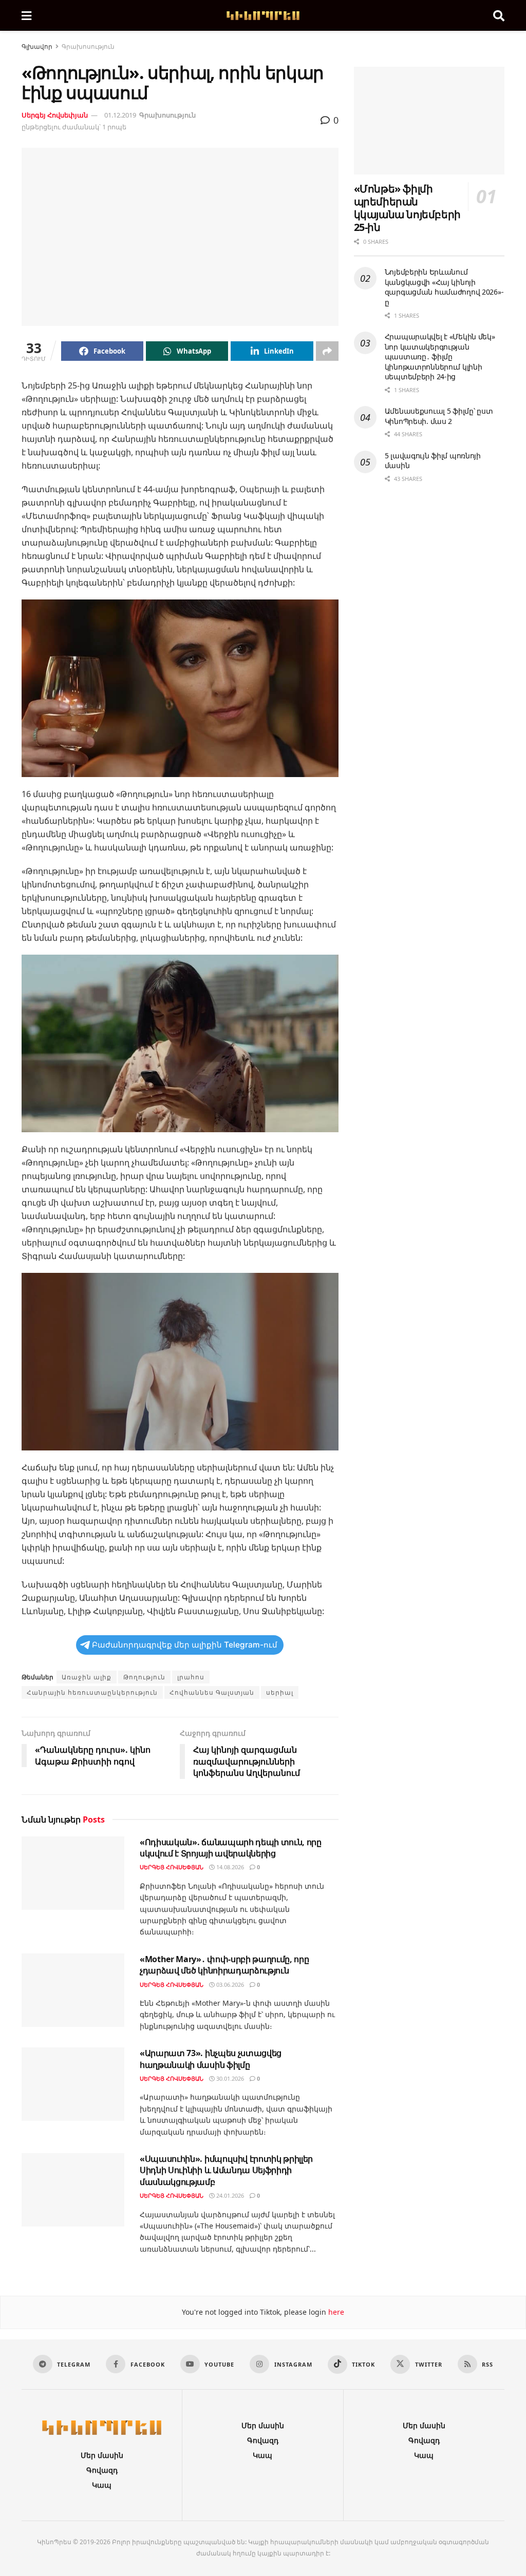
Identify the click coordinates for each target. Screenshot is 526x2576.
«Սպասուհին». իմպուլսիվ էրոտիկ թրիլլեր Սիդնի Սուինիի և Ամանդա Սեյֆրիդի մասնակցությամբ (226, 2170)
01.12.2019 (120, 115)
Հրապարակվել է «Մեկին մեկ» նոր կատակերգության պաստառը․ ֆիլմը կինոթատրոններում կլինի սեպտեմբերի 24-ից (440, 356)
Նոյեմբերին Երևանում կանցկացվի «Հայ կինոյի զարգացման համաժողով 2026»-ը (444, 287)
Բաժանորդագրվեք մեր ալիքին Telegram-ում (185, 1645)
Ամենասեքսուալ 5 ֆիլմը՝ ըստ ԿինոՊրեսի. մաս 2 (439, 416)
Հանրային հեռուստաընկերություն (92, 1692)
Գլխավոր (37, 46)
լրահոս (191, 1677)
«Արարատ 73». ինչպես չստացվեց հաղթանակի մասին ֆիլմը (211, 2059)
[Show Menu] (26, 15)
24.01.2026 (229, 2195)
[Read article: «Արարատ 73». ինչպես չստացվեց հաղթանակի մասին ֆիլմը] (73, 2084)
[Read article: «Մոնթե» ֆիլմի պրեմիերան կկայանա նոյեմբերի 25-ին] (429, 121)
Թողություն (144, 1677)
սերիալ (280, 1692)
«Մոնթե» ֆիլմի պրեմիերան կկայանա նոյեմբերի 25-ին (407, 208)
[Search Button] (499, 15)
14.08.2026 (229, 1867)
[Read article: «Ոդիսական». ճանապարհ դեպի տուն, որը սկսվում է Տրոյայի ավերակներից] (73, 1873)
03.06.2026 (229, 1984)
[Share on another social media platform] (327, 351)
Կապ (102, 2485)
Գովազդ (102, 2470)
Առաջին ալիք (87, 1677)
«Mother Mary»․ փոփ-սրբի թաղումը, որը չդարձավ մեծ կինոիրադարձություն (224, 1965)
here (335, 2312)
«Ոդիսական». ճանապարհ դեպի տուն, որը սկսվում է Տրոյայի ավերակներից (231, 1848)
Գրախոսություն (88, 46)
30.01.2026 (229, 2078)
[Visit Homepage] (262, 16)
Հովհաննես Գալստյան (212, 1692)
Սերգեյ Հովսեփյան (55, 115)
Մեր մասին (102, 2455)
